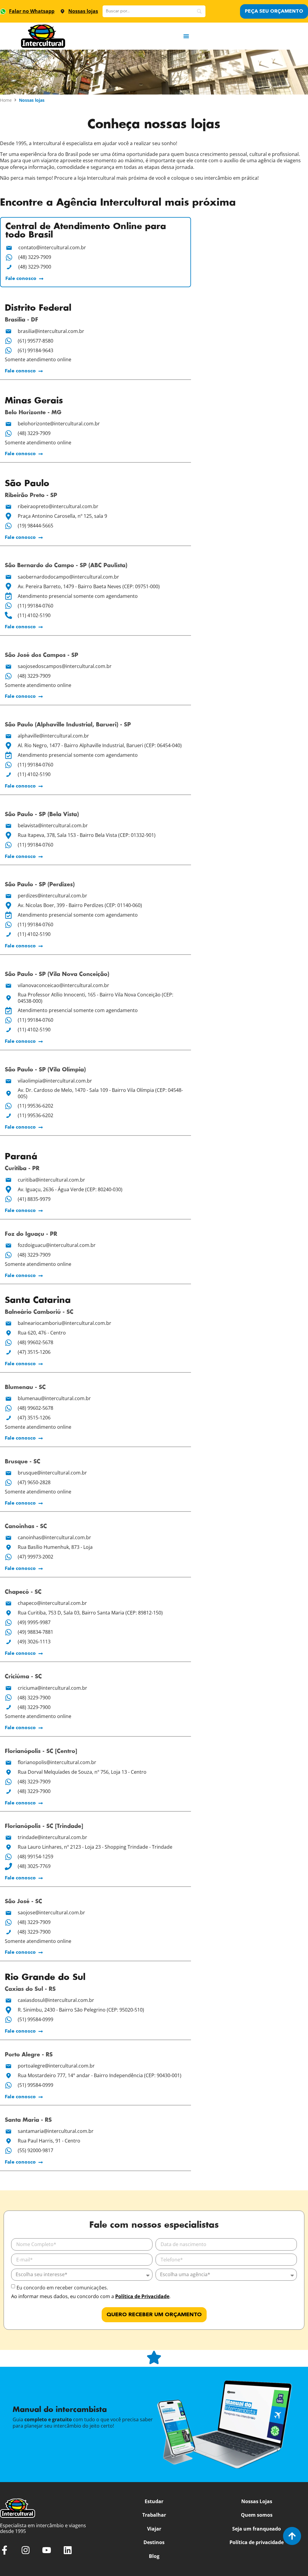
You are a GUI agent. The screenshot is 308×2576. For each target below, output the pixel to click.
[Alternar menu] (186, 36)
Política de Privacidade (142, 2296)
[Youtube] (47, 2550)
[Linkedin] (68, 2550)
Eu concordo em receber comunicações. (62, 2288)
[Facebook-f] (5, 2550)
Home (6, 100)
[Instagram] (26, 2550)
